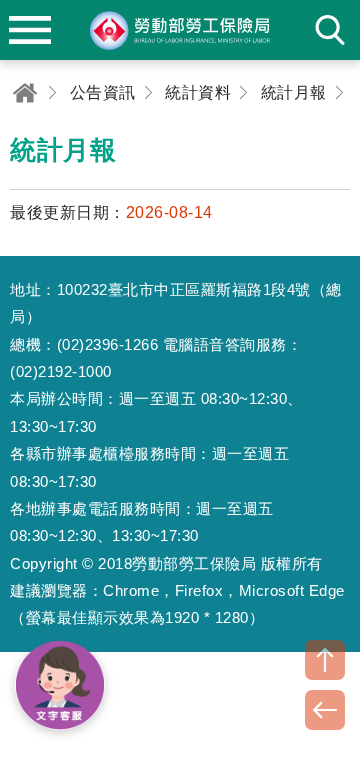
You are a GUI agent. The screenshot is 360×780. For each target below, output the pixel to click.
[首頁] (25, 92)
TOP (325, 660)
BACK (325, 710)
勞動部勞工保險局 (180, 30)
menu (30, 30)
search (330, 30)
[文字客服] (60, 685)
